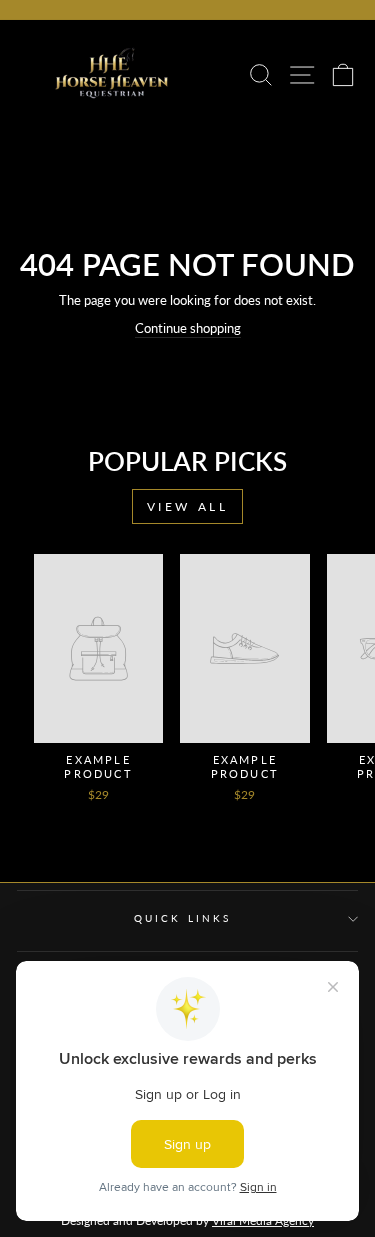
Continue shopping (188, 328)
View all (188, 506)
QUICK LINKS (182, 918)
